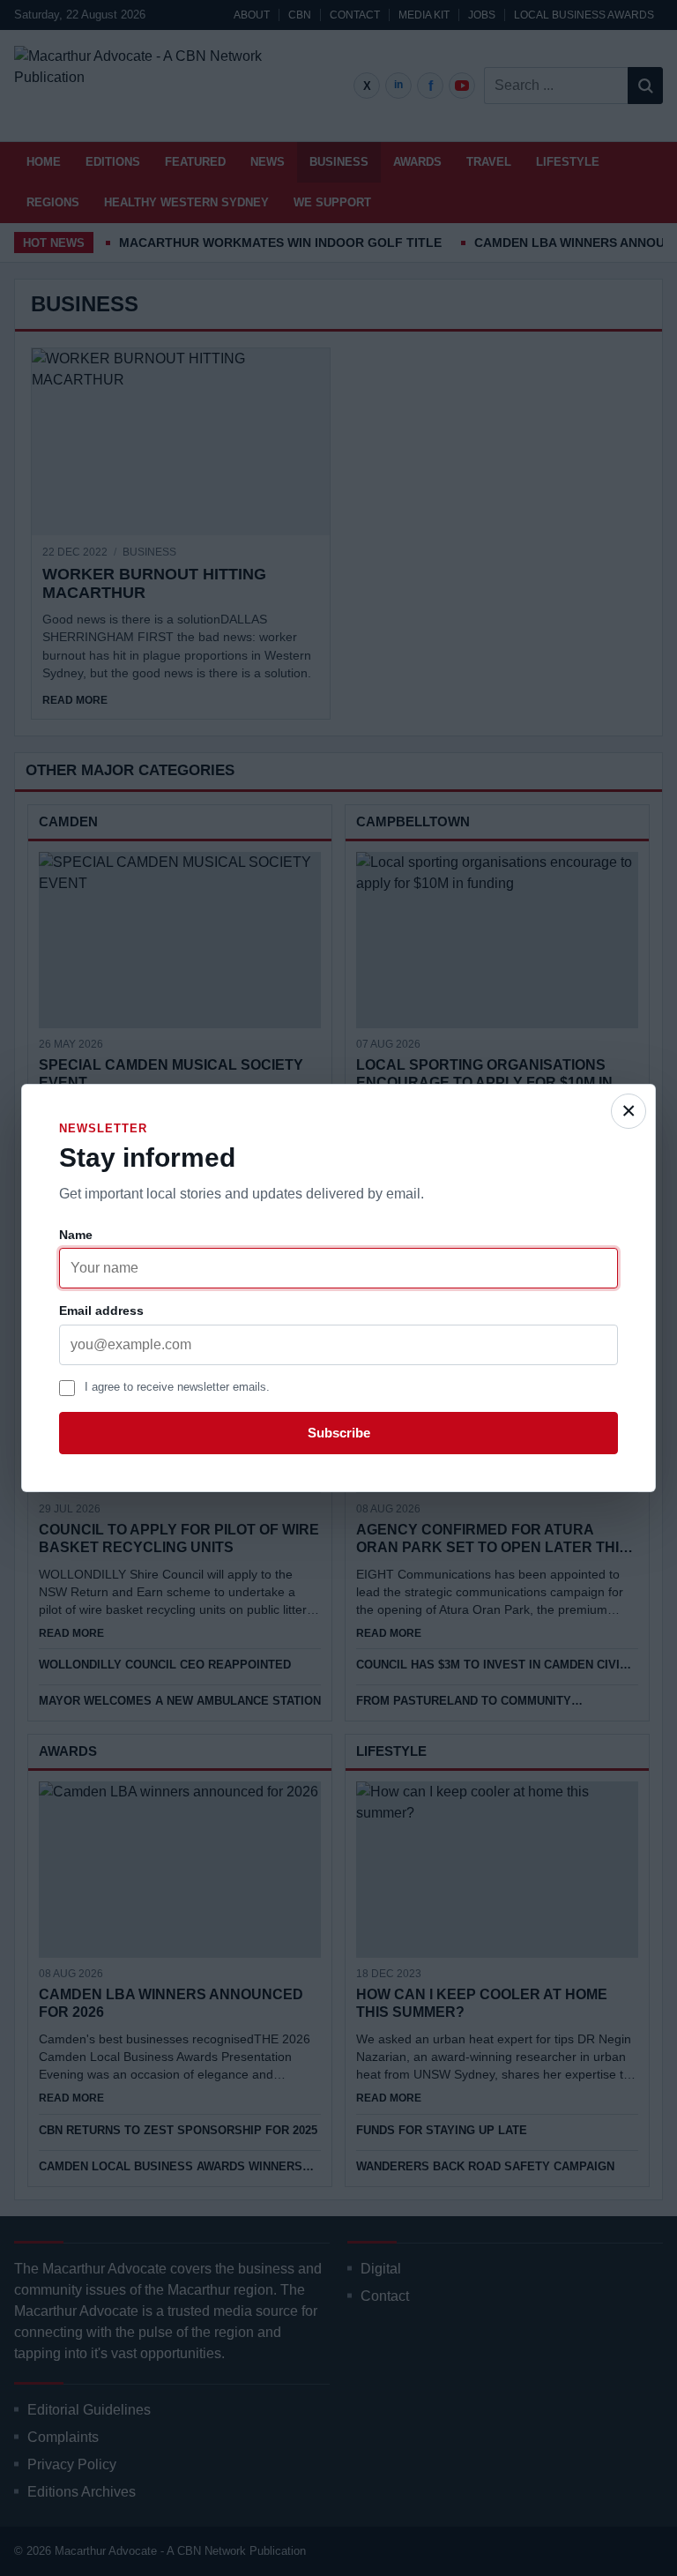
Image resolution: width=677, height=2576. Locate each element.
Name (76, 1235)
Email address (101, 1310)
